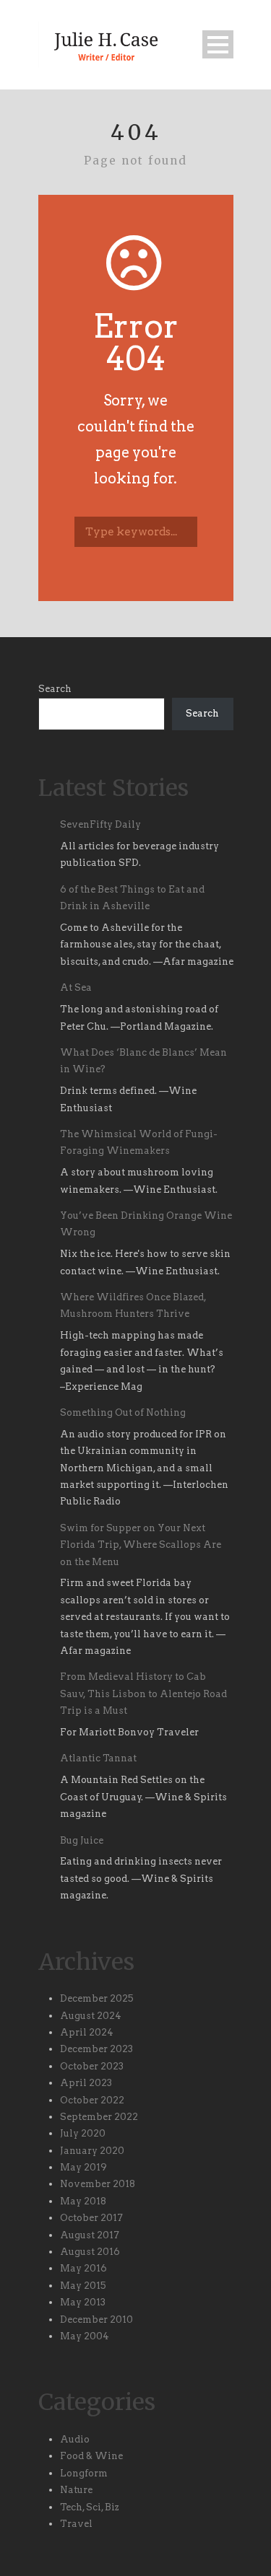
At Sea (76, 987)
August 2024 (91, 2016)
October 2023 (92, 2066)
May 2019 (83, 2167)
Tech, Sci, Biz (90, 2507)
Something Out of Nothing (123, 1412)
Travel (76, 2524)
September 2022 (99, 2117)
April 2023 (86, 2083)
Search (55, 689)
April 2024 (87, 2032)
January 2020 (92, 2151)
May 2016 (83, 2268)
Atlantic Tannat (98, 1758)
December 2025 (97, 1998)
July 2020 (83, 2133)
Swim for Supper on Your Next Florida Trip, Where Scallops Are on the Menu (141, 1545)
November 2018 (98, 2184)
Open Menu (218, 44)
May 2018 (83, 2201)
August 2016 (90, 2252)
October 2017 (91, 2218)
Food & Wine (91, 2456)
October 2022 (92, 2100)
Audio (75, 2439)
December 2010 (96, 2319)
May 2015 (83, 2286)
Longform (84, 2473)
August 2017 (90, 2235)
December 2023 (96, 2049)
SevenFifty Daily (100, 824)
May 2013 (83, 2302)
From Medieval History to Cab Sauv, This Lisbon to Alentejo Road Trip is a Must (143, 1694)
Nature (76, 2490)
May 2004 (85, 2336)
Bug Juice (82, 1840)
